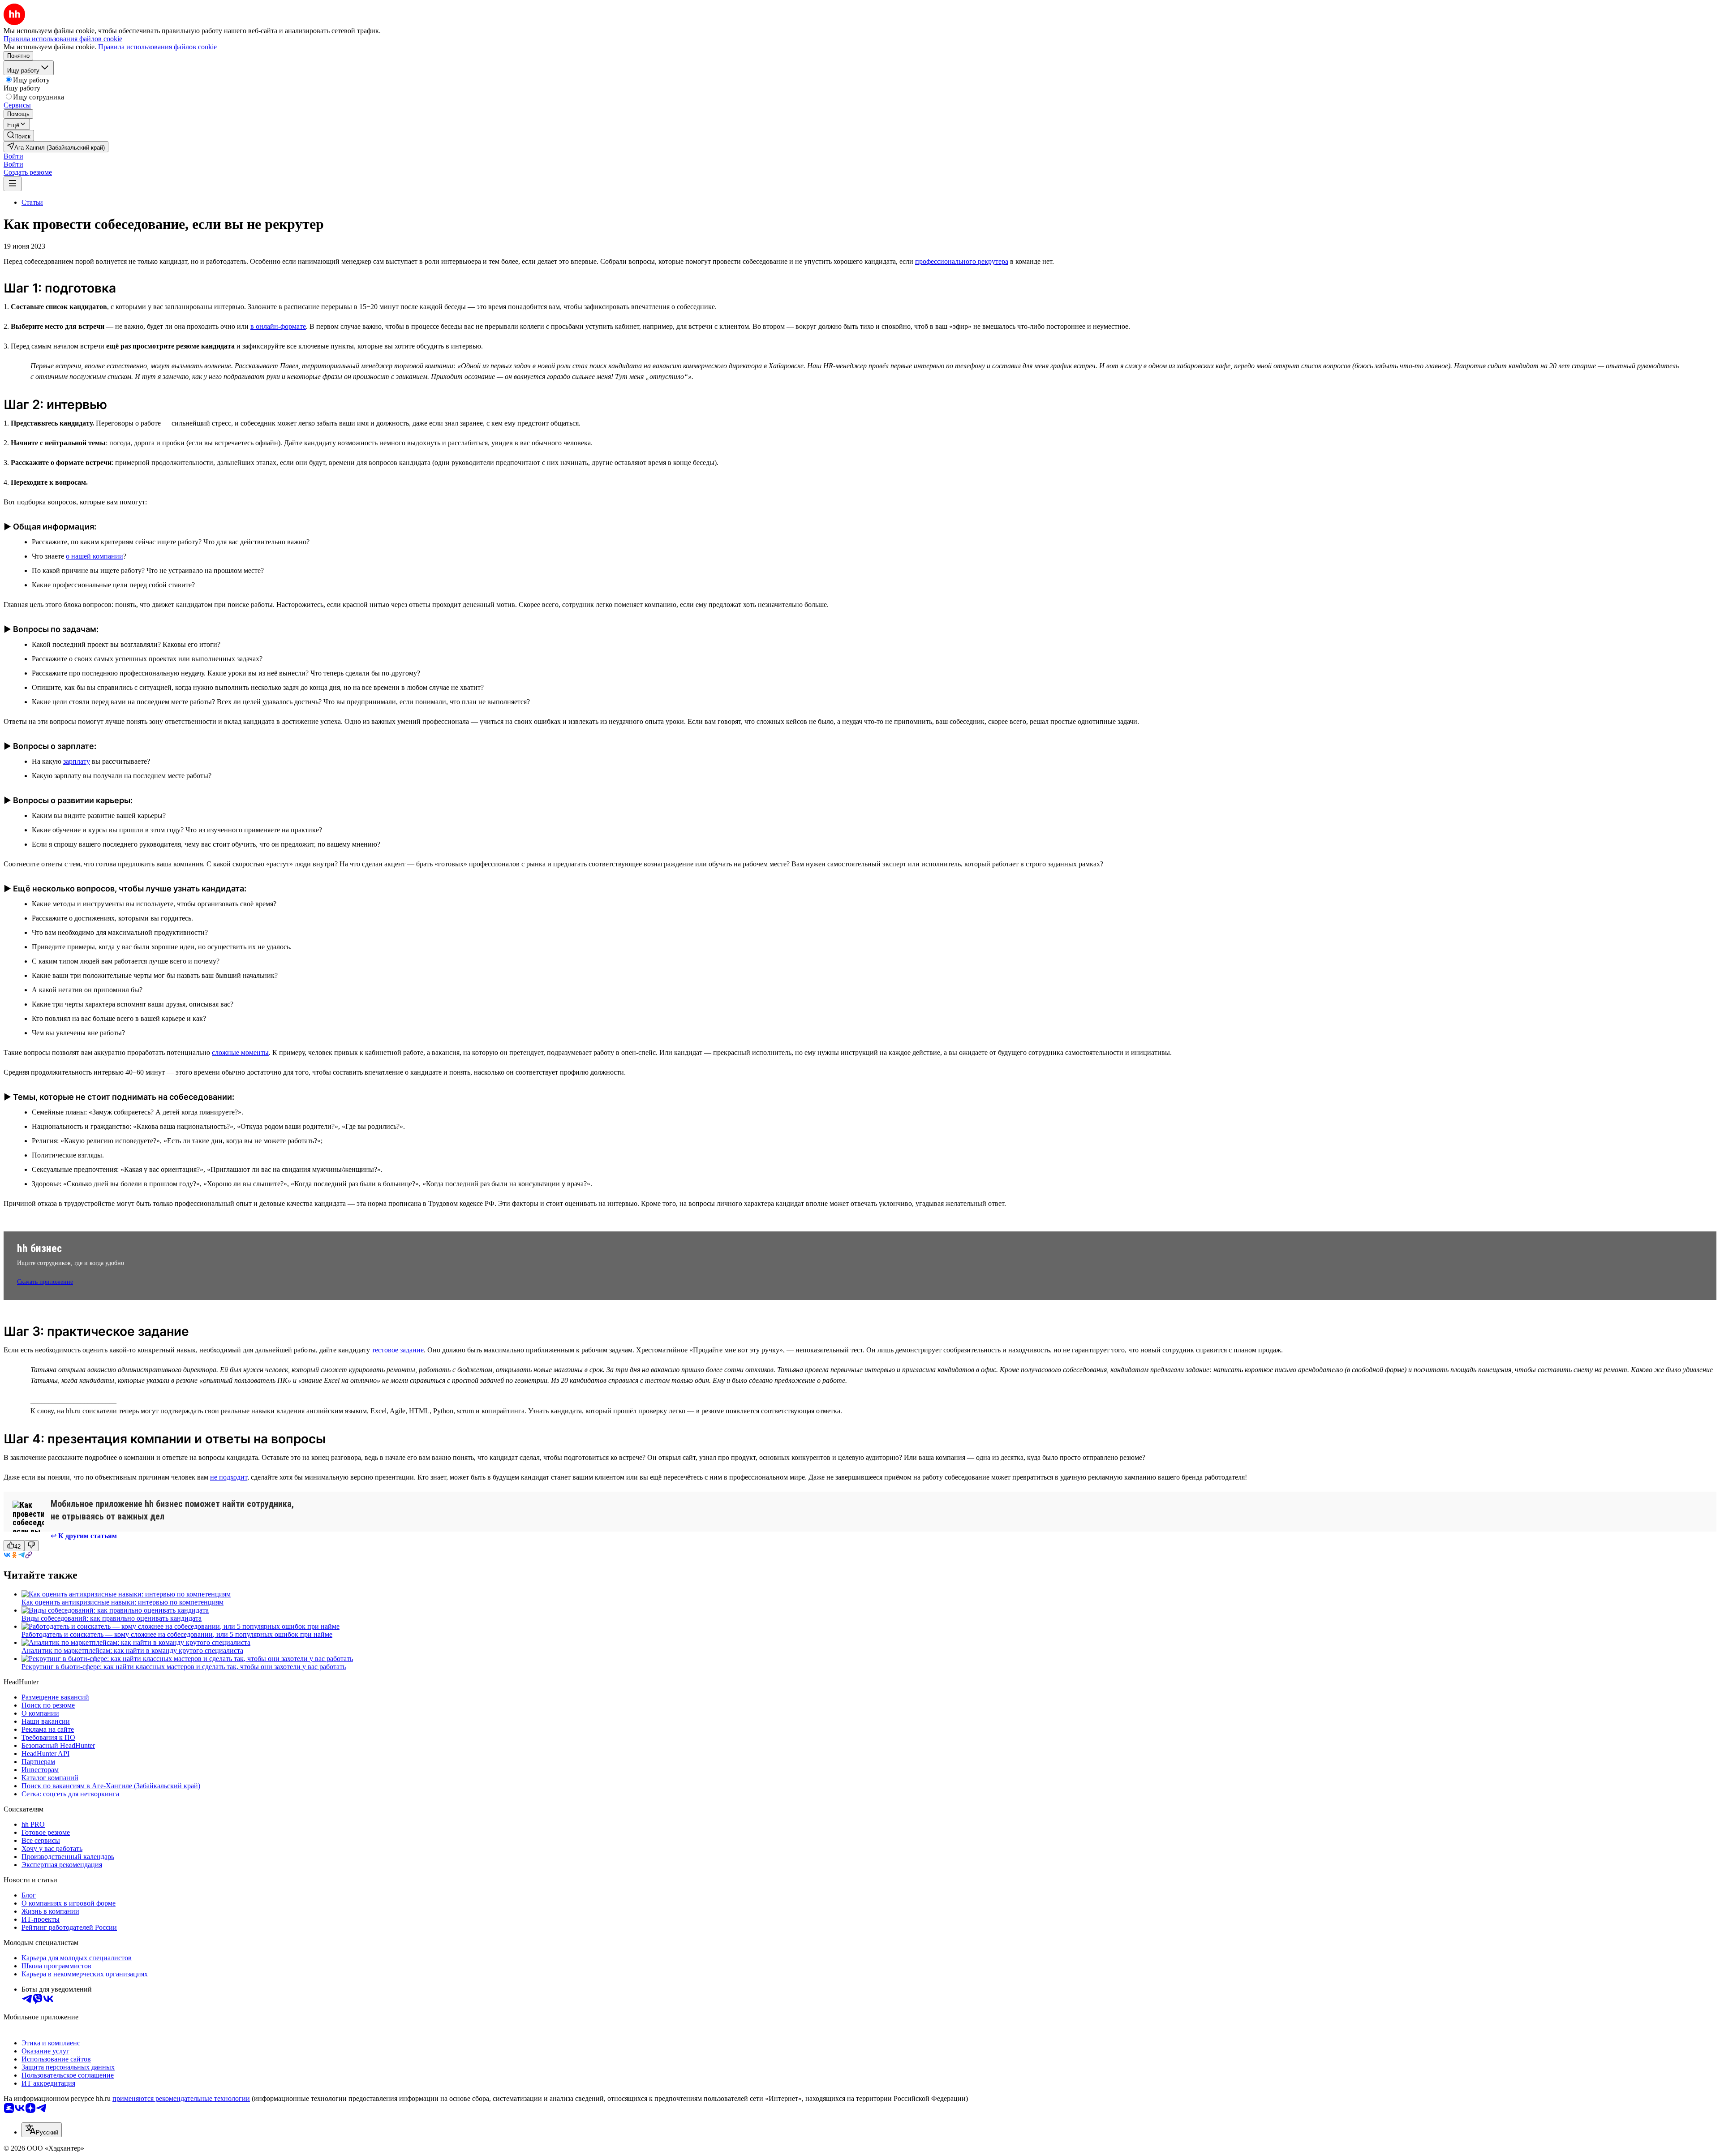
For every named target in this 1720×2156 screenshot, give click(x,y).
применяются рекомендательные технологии (181, 2098)
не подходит (229, 1477)
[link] (19, 136)
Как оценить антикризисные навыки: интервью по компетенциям (123, 1602)
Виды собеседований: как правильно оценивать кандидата (112, 1618)
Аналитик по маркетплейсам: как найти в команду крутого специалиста (132, 1650)
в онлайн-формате (278, 326)
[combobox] (42, 2130)
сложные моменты (240, 1052)
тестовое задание (398, 1350)
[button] (13, 156)
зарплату (77, 761)
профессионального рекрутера (962, 261)
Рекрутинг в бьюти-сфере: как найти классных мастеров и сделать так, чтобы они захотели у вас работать (184, 1667)
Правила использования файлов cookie (157, 47)
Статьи (32, 202)
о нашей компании (95, 556)
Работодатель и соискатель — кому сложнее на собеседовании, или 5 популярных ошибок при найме (177, 1634)
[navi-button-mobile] (13, 184)
